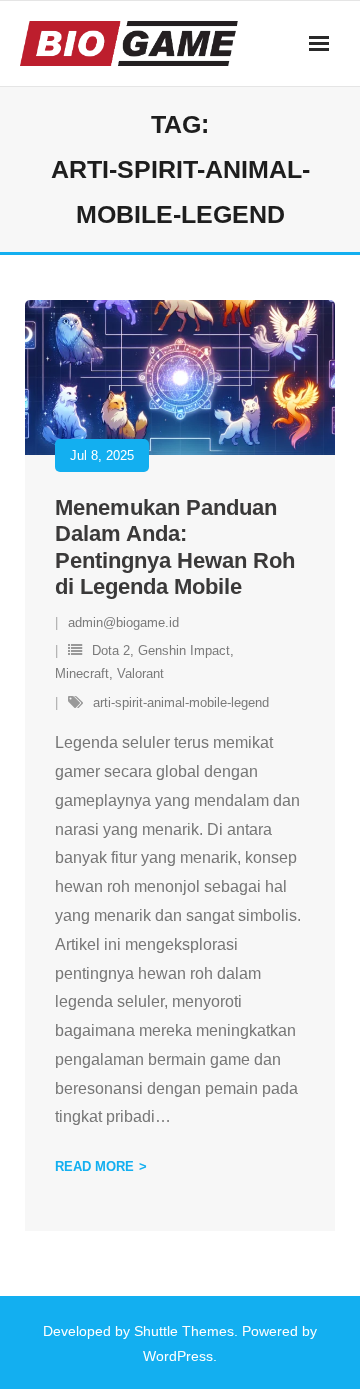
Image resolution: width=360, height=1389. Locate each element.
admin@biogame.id (123, 622)
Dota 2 (111, 650)
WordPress (178, 1356)
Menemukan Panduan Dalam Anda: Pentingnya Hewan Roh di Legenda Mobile (175, 547)
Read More (94, 1166)
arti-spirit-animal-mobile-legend (181, 702)
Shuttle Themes (184, 1331)
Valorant (140, 673)
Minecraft (82, 673)
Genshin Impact (184, 650)
